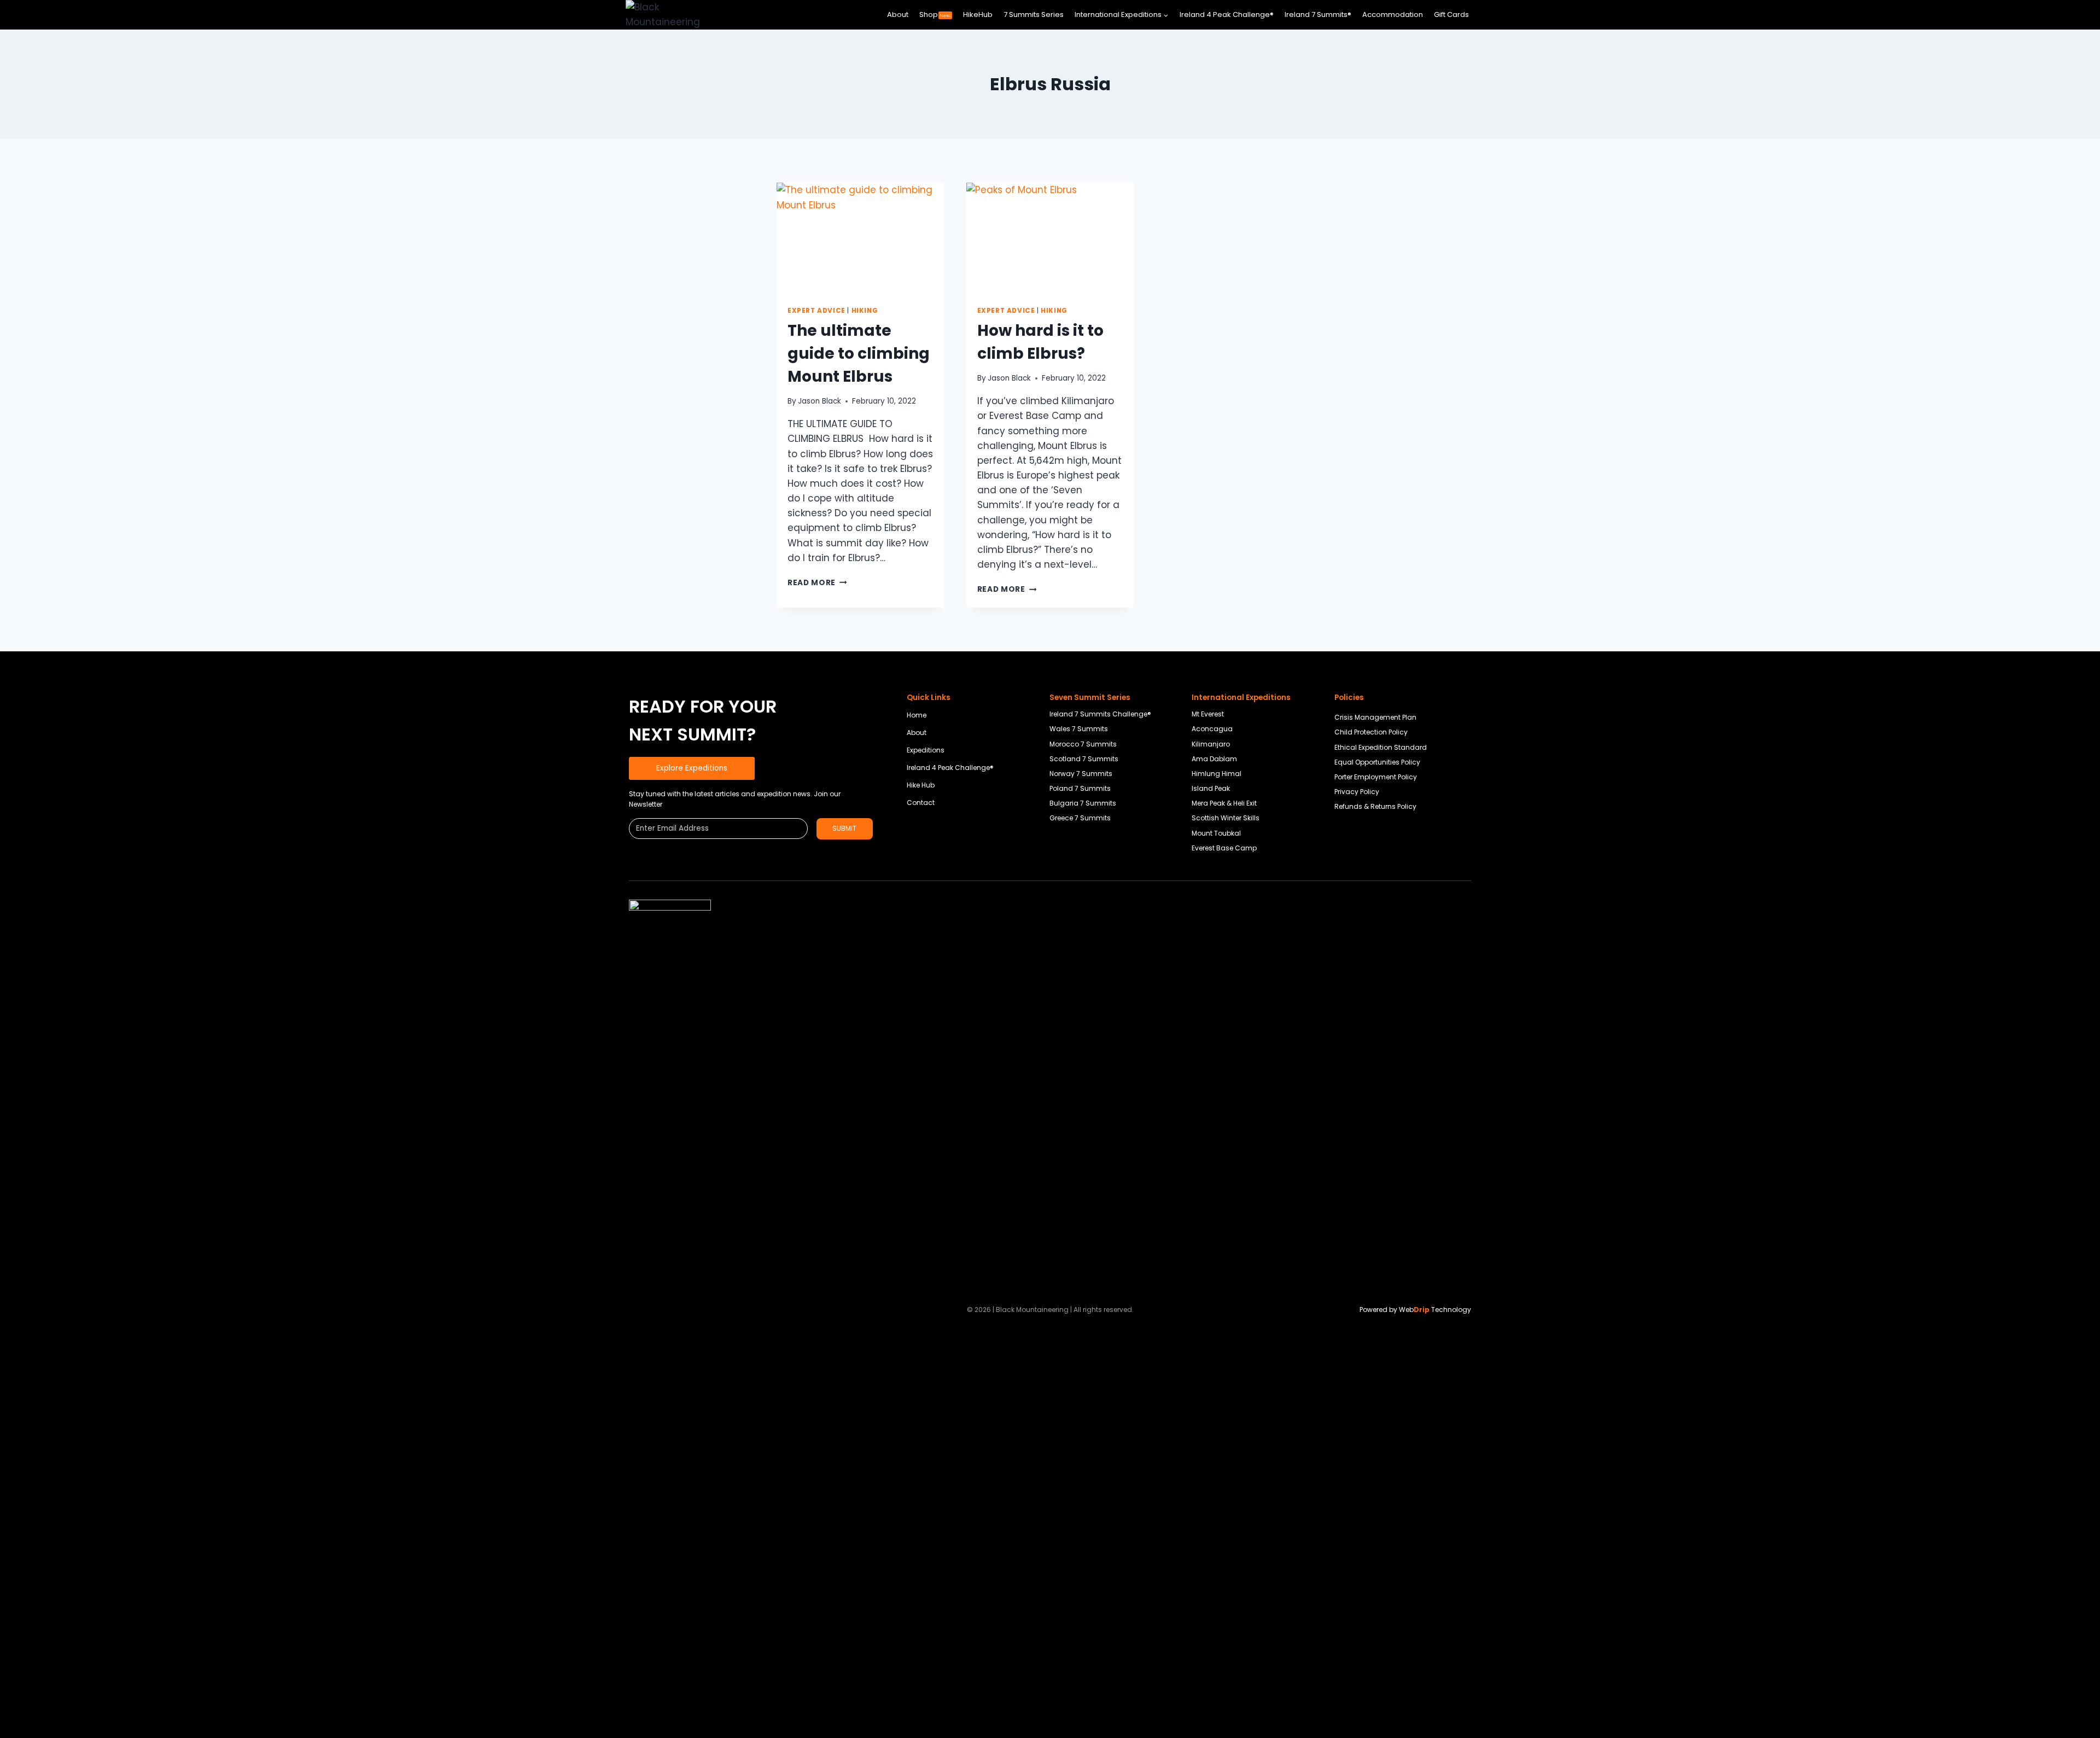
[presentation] (861, 238)
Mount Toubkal (1216, 833)
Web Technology (1435, 1310)
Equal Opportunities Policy (1377, 762)
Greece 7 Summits (1080, 818)
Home (917, 715)
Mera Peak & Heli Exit (1224, 803)
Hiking (865, 311)
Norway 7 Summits (1081, 774)
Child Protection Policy (1371, 732)
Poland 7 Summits (1080, 788)
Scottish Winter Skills (1226, 818)
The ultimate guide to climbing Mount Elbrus (859, 354)
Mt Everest (1208, 714)
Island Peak (1211, 788)
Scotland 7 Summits (1084, 759)
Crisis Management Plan (1375, 717)
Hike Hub (921, 785)
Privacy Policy (1357, 792)
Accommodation (1393, 14)
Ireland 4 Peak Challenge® (1227, 14)
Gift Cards (1451, 14)
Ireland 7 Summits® (1318, 14)
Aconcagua (1212, 729)
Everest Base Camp (1224, 848)
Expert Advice (816, 311)
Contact (921, 803)
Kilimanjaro (1211, 744)
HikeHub (978, 14)
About (898, 14)
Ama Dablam (1214, 759)
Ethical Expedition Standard (1381, 747)
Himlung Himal (1217, 774)
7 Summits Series (1034, 14)
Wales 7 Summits (1079, 729)
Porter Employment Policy (1376, 777)
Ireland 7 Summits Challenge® (1100, 714)
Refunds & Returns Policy (1375, 806)
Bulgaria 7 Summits (1083, 803)
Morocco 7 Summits (1083, 744)
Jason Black (819, 401)
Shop (935, 14)
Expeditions (926, 750)
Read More (817, 583)
